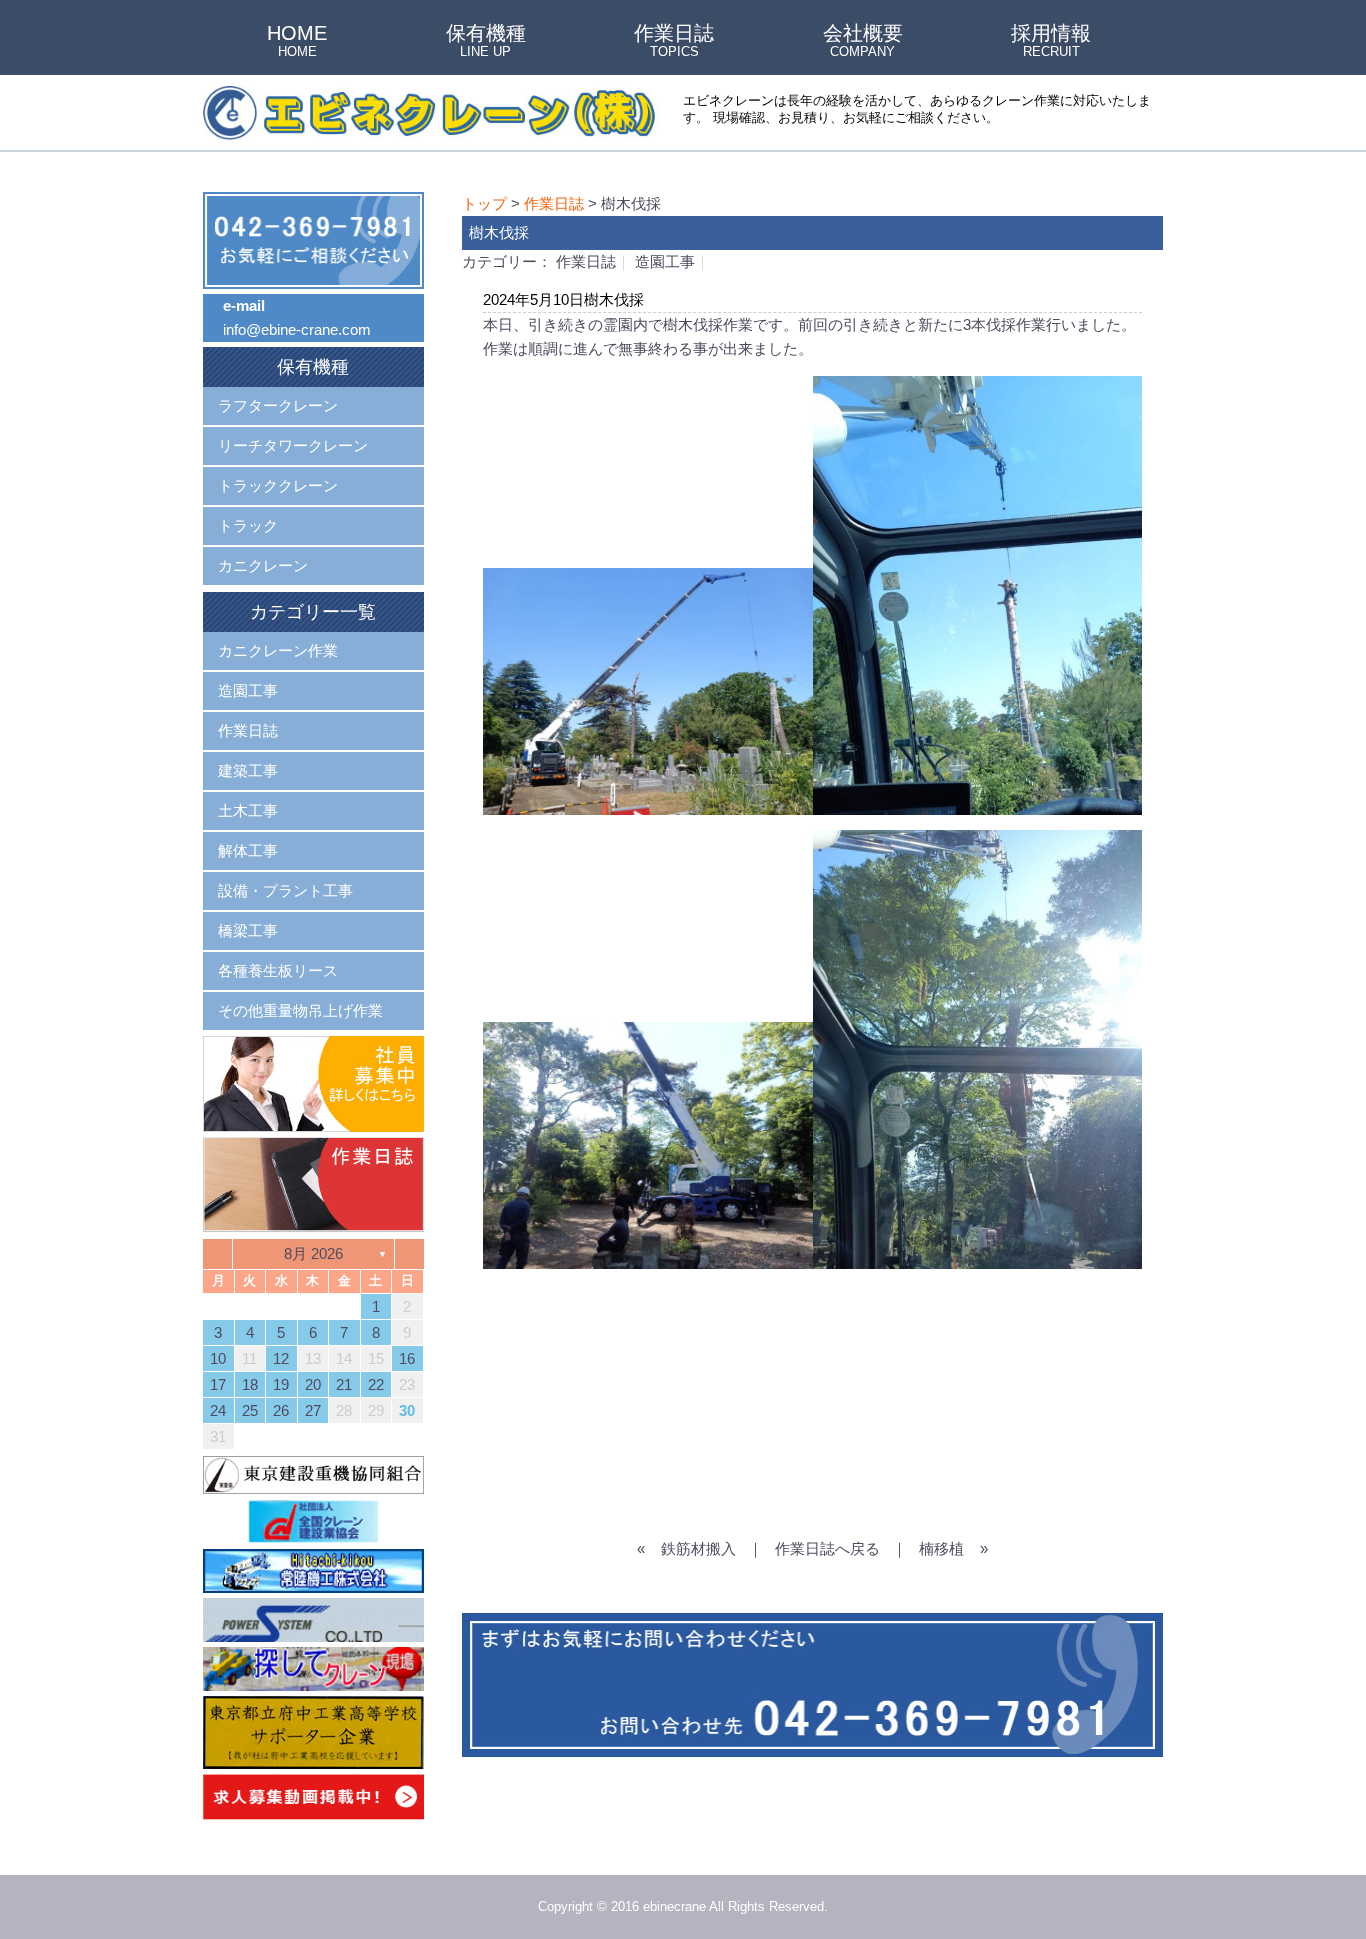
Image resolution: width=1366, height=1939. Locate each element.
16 (407, 1358)
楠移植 (941, 1548)
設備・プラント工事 (285, 890)
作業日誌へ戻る (827, 1548)
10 (218, 1358)
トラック (248, 525)
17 (218, 1384)
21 (344, 1384)
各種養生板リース (278, 970)
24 (218, 1410)
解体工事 (248, 850)
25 (250, 1410)
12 (281, 1358)
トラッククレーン (278, 485)
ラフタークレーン (278, 405)
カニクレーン (263, 565)
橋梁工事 (248, 930)
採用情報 (1051, 42)
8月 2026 (313, 1253)
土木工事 (248, 810)
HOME (297, 42)
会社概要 (863, 42)
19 (281, 1384)
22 (376, 1384)
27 (313, 1410)
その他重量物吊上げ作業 (300, 1010)
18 (250, 1384)
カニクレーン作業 (278, 650)
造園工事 (665, 261)
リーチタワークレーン (293, 445)
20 (313, 1384)
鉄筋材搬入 (698, 1548)
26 (281, 1410)
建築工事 (248, 770)
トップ (484, 203)
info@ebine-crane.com (297, 329)
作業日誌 (674, 42)
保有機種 (486, 42)
